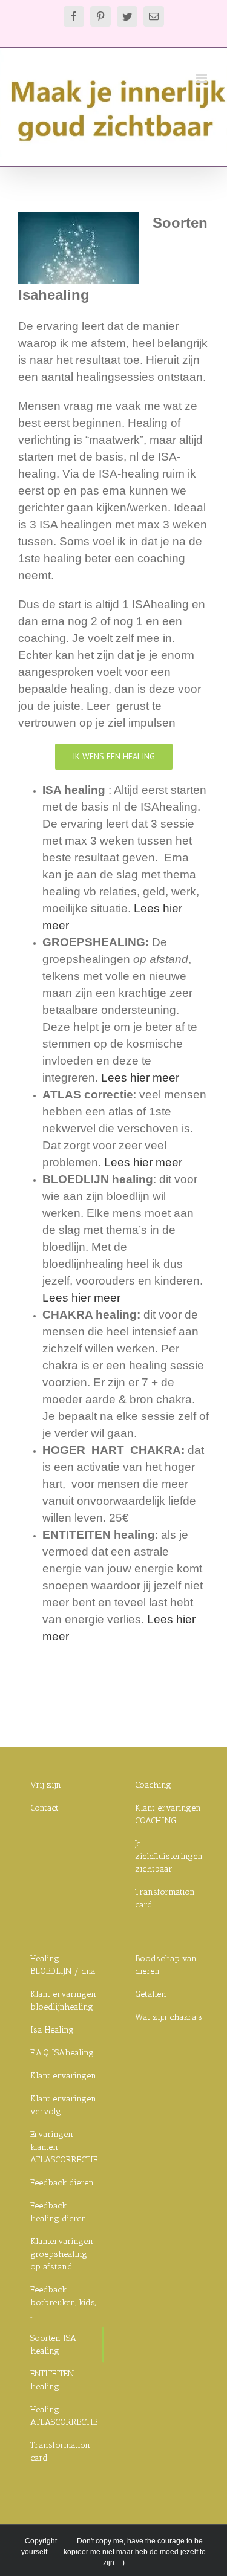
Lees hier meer (140, 1078)
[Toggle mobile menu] (202, 78)
